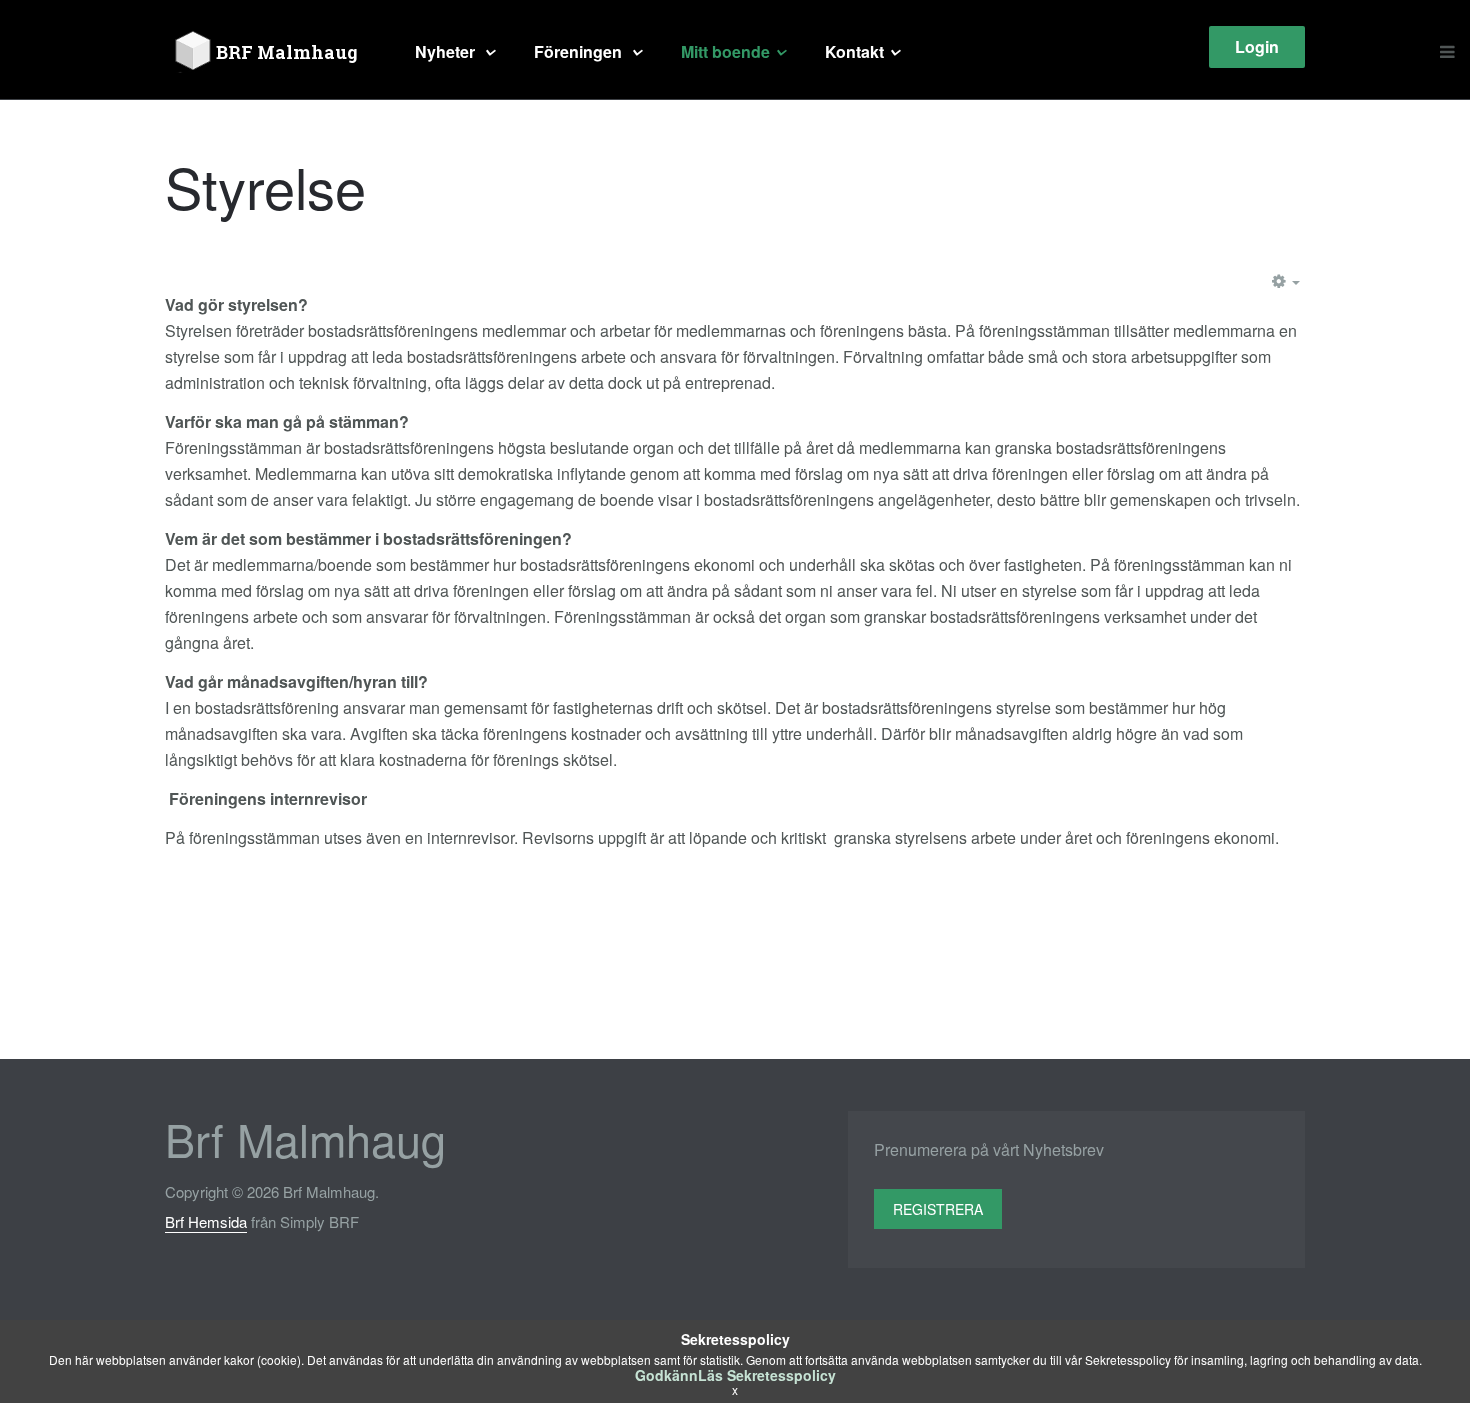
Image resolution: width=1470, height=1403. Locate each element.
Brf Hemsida (206, 1221)
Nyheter (447, 51)
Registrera (938, 1209)
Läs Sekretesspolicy (767, 1375)
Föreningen (580, 51)
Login (1257, 46)
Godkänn (666, 1375)
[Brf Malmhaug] (270, 52)
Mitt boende (725, 51)
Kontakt (854, 51)
